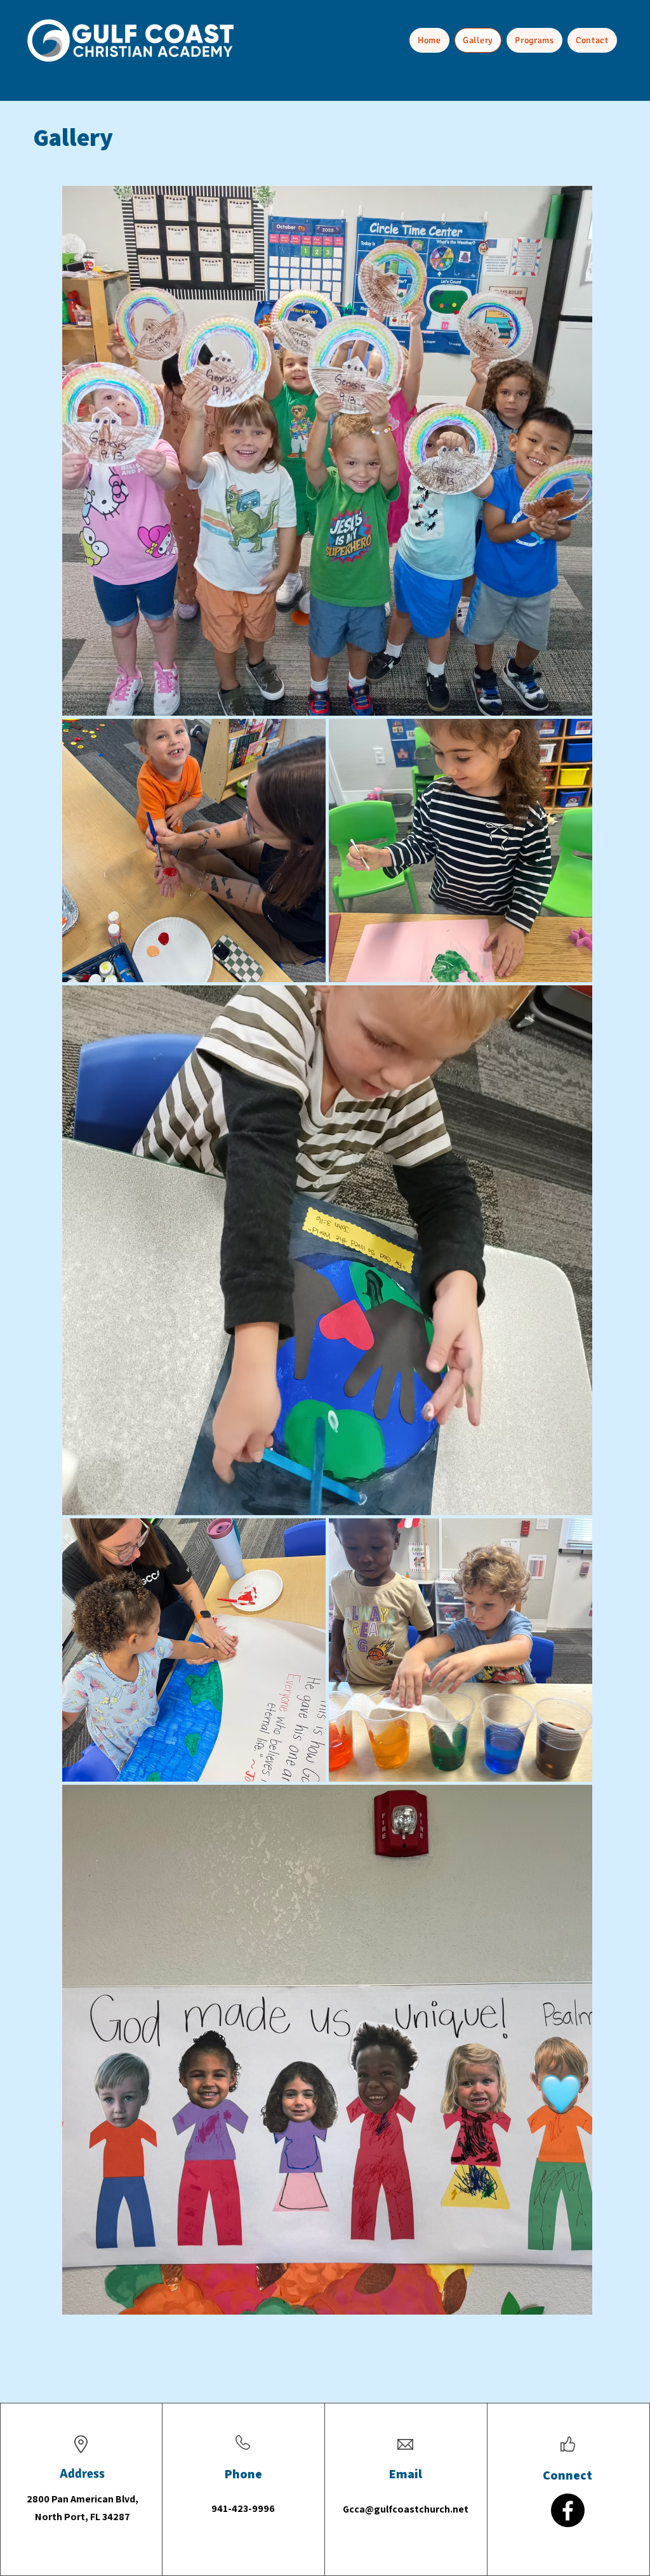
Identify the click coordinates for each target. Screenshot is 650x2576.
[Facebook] (568, 2510)
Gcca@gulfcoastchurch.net (406, 2509)
